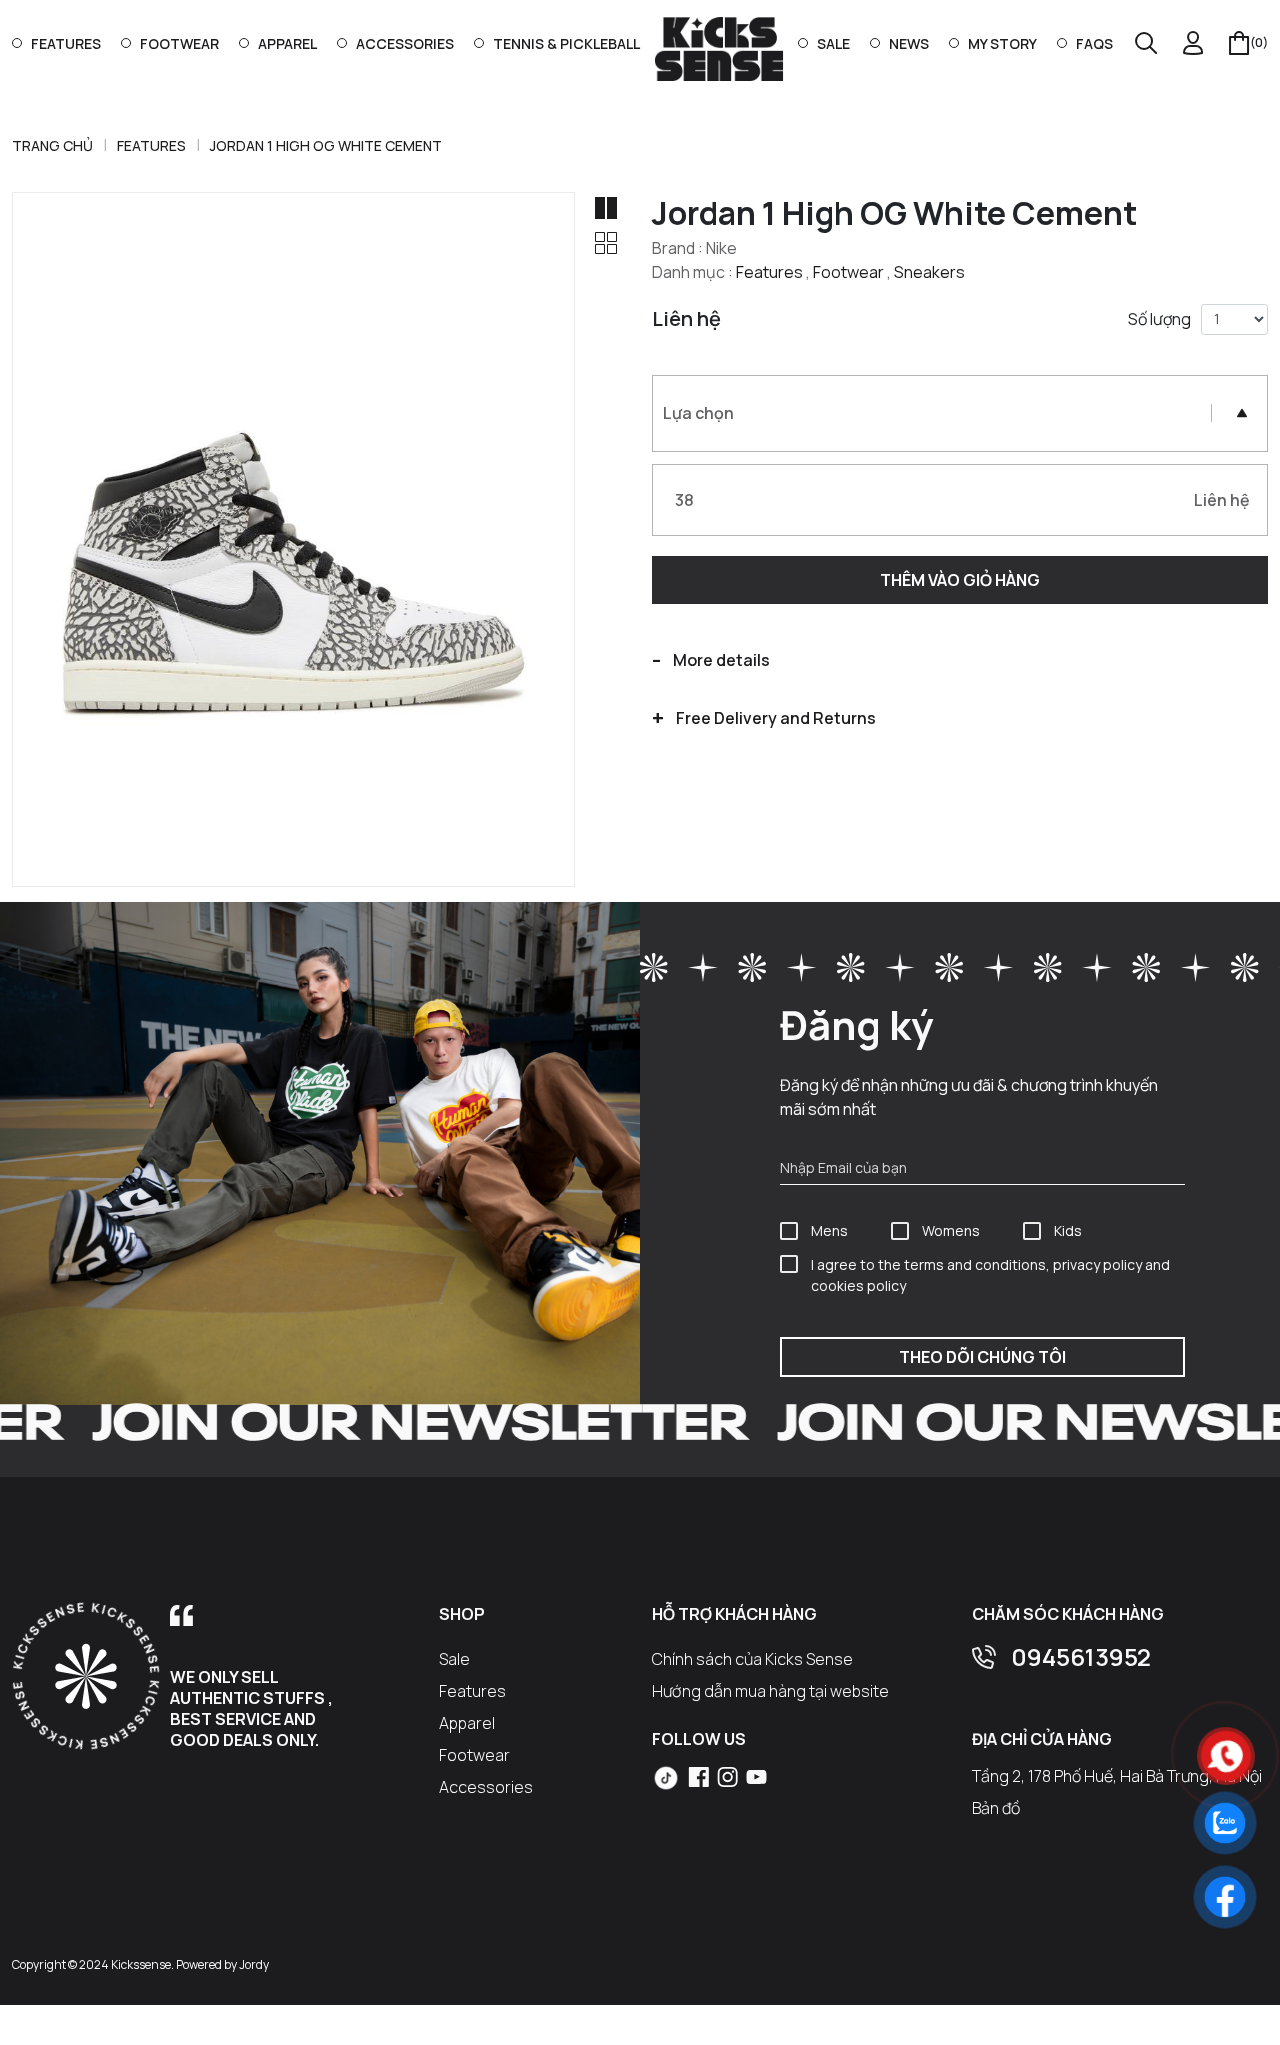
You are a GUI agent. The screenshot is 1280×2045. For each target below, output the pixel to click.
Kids (1068, 1230)
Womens (951, 1230)
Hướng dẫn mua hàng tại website (770, 1691)
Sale (833, 43)
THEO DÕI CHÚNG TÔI (982, 1357)
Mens (829, 1230)
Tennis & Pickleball (566, 43)
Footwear (179, 43)
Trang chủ (52, 145)
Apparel (287, 43)
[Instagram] (727, 1776)
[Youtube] (756, 1776)
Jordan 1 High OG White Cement (326, 145)
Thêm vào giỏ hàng (960, 580)
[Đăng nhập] (1194, 43)
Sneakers (929, 272)
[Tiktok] (666, 1778)
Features (66, 43)
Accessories (405, 43)
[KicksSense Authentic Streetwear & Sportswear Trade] (719, 48)
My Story (1002, 43)
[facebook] (698, 1776)
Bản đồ (996, 1808)
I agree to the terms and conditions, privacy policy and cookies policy (990, 1275)
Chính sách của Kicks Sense (752, 1659)
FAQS (1094, 43)
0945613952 (1081, 1656)
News (909, 43)
